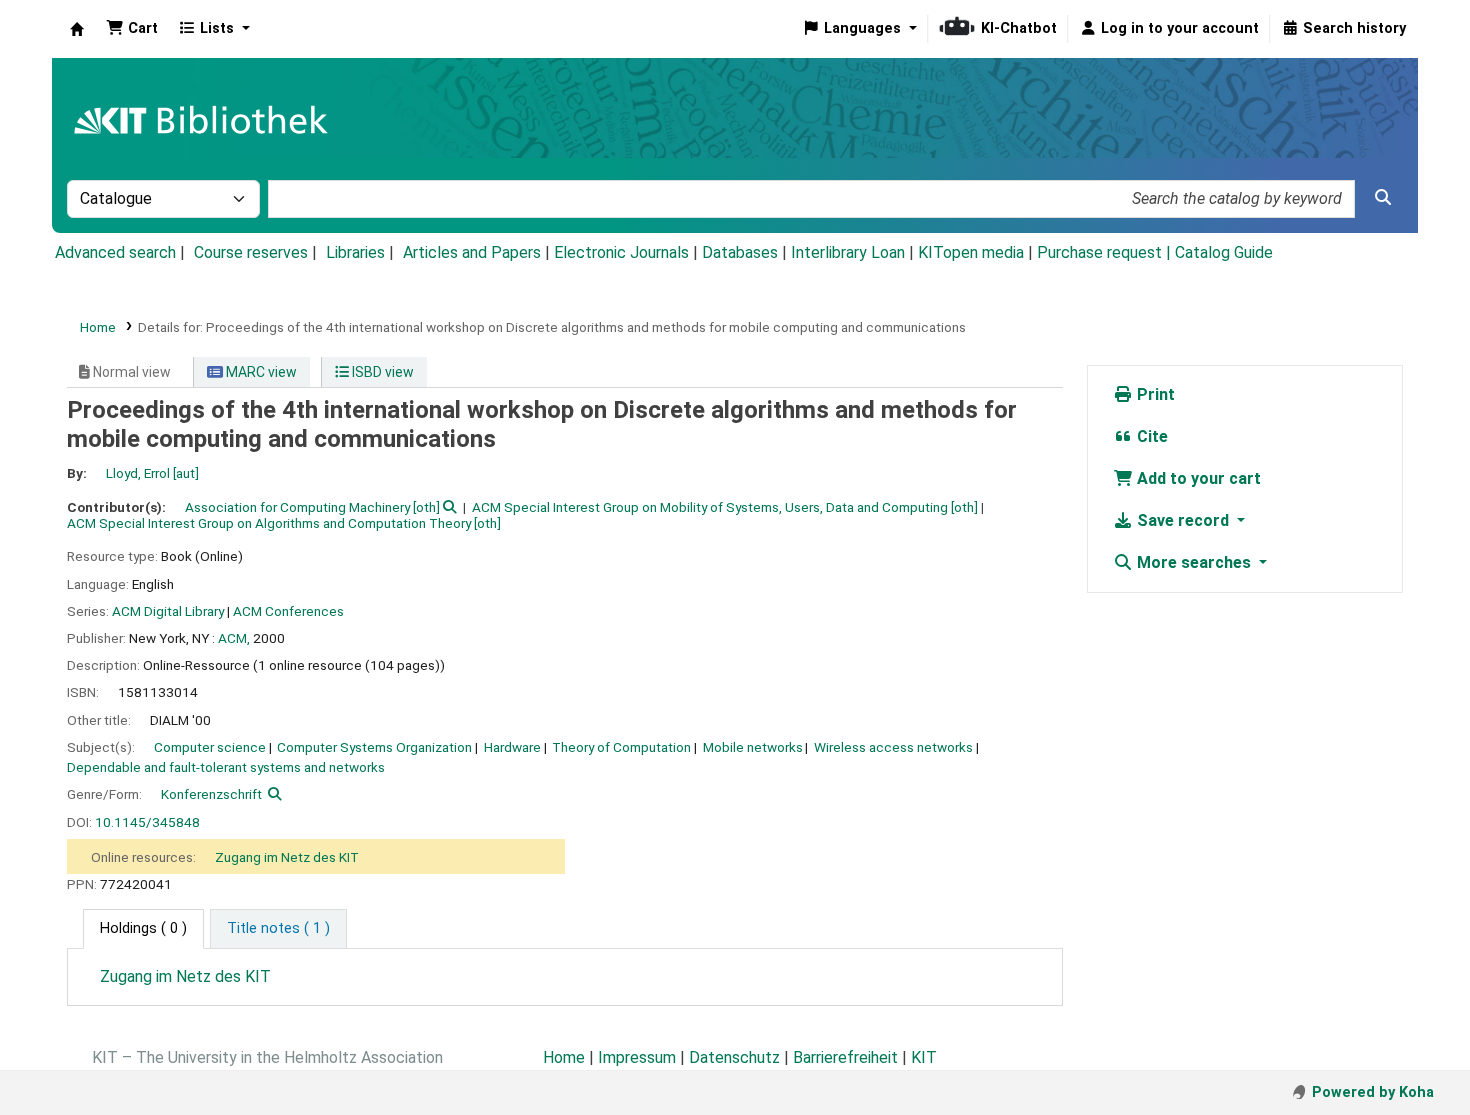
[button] (132, 29)
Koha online (77, 29)
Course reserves (251, 252)
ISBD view (381, 372)
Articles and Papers (472, 252)
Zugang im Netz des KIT (287, 857)
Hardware (512, 747)
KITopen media (971, 252)
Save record (1183, 520)
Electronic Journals (621, 252)
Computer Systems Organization (374, 747)
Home (98, 327)
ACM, (234, 638)
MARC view (260, 372)
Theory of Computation (621, 747)
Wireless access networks (893, 747)
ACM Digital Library (168, 611)
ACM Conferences (288, 611)
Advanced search (115, 252)
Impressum (637, 1057)
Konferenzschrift (211, 794)
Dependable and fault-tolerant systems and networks (226, 767)
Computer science (210, 747)
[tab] (278, 929)
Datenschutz (734, 1057)
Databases (740, 252)
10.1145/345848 (147, 822)
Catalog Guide (1224, 252)
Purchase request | (1106, 252)
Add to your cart (1197, 478)
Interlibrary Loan (848, 252)
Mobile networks (753, 747)
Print (1154, 394)
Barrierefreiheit (845, 1057)
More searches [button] (1194, 562)
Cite (1150, 436)
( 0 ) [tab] (143, 928)
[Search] (1383, 198)
